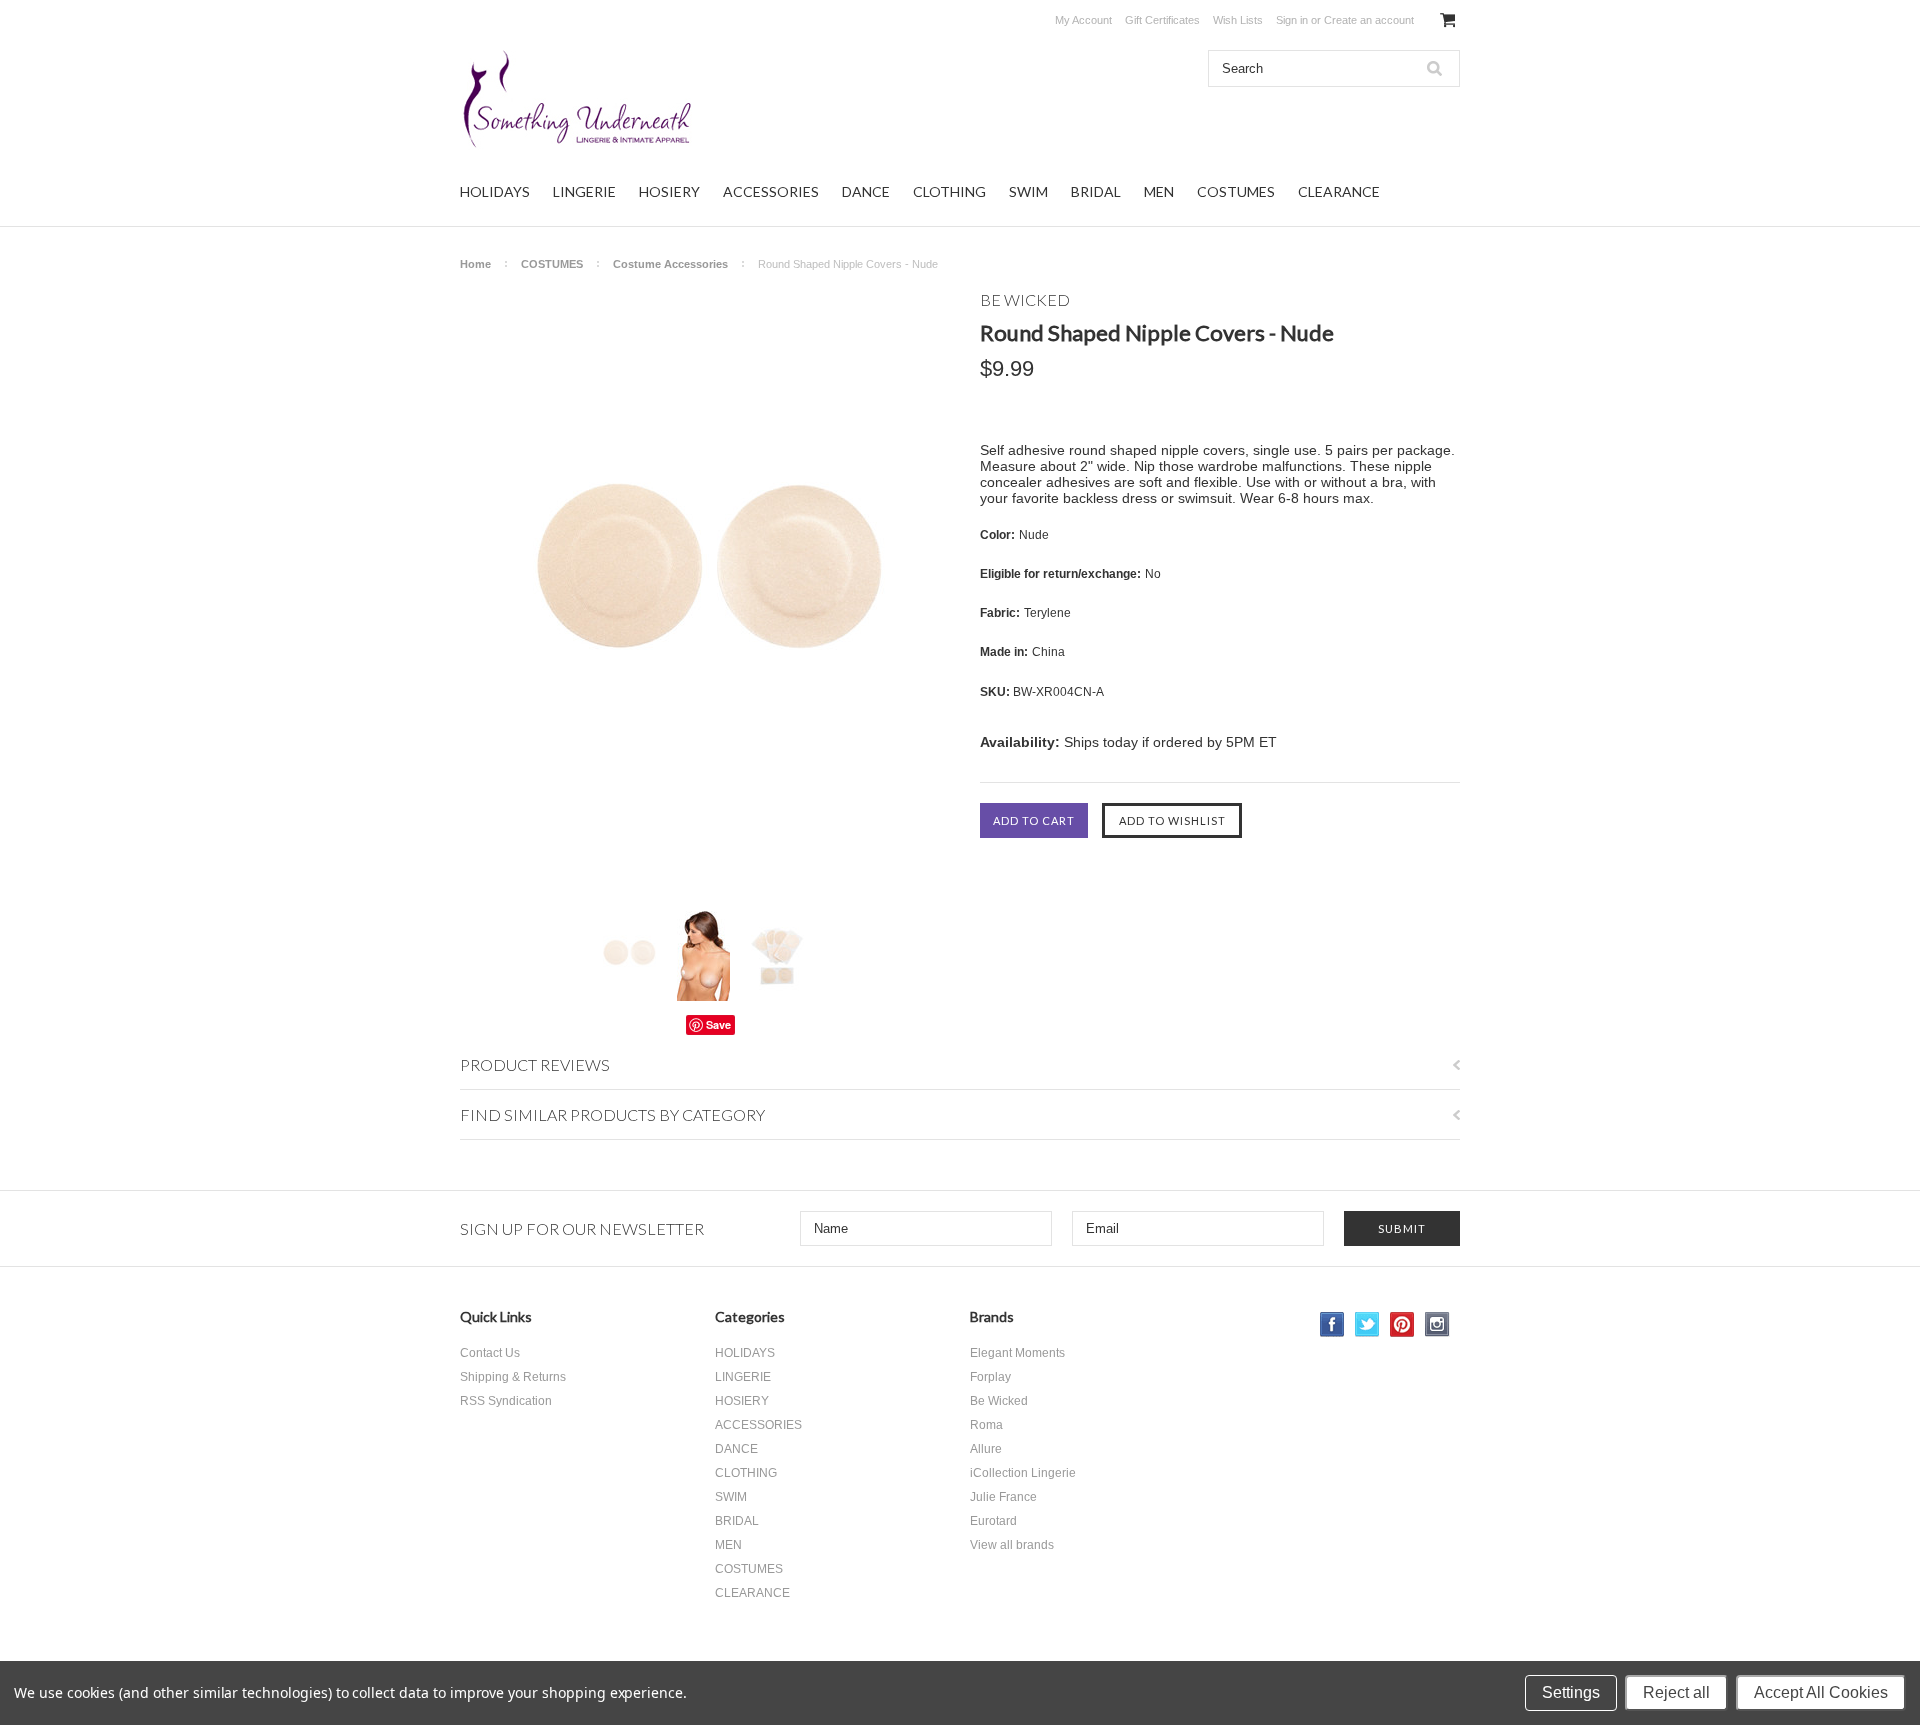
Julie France (1003, 1497)
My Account (1083, 20)
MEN (1159, 191)
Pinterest (1402, 1324)
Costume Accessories (670, 264)
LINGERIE (584, 191)
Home (475, 264)
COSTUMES (1236, 191)
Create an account (1369, 20)
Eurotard (993, 1521)
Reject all (1676, 1692)
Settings (1571, 1692)
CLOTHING (949, 191)
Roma (986, 1425)
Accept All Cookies (1821, 1692)
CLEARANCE (1339, 191)
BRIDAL (1096, 191)
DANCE (866, 191)
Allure (986, 1449)
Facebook (1332, 1324)
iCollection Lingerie (1023, 1473)
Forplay (990, 1377)
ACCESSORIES (771, 191)
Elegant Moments (1017, 1353)
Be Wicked (999, 1401)
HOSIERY (669, 191)
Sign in (1292, 20)
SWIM (1028, 191)
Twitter (1367, 1324)
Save (718, 1024)
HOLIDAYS (495, 191)
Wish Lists (1238, 20)
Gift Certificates (1162, 20)
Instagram (1437, 1324)
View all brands (1012, 1545)
